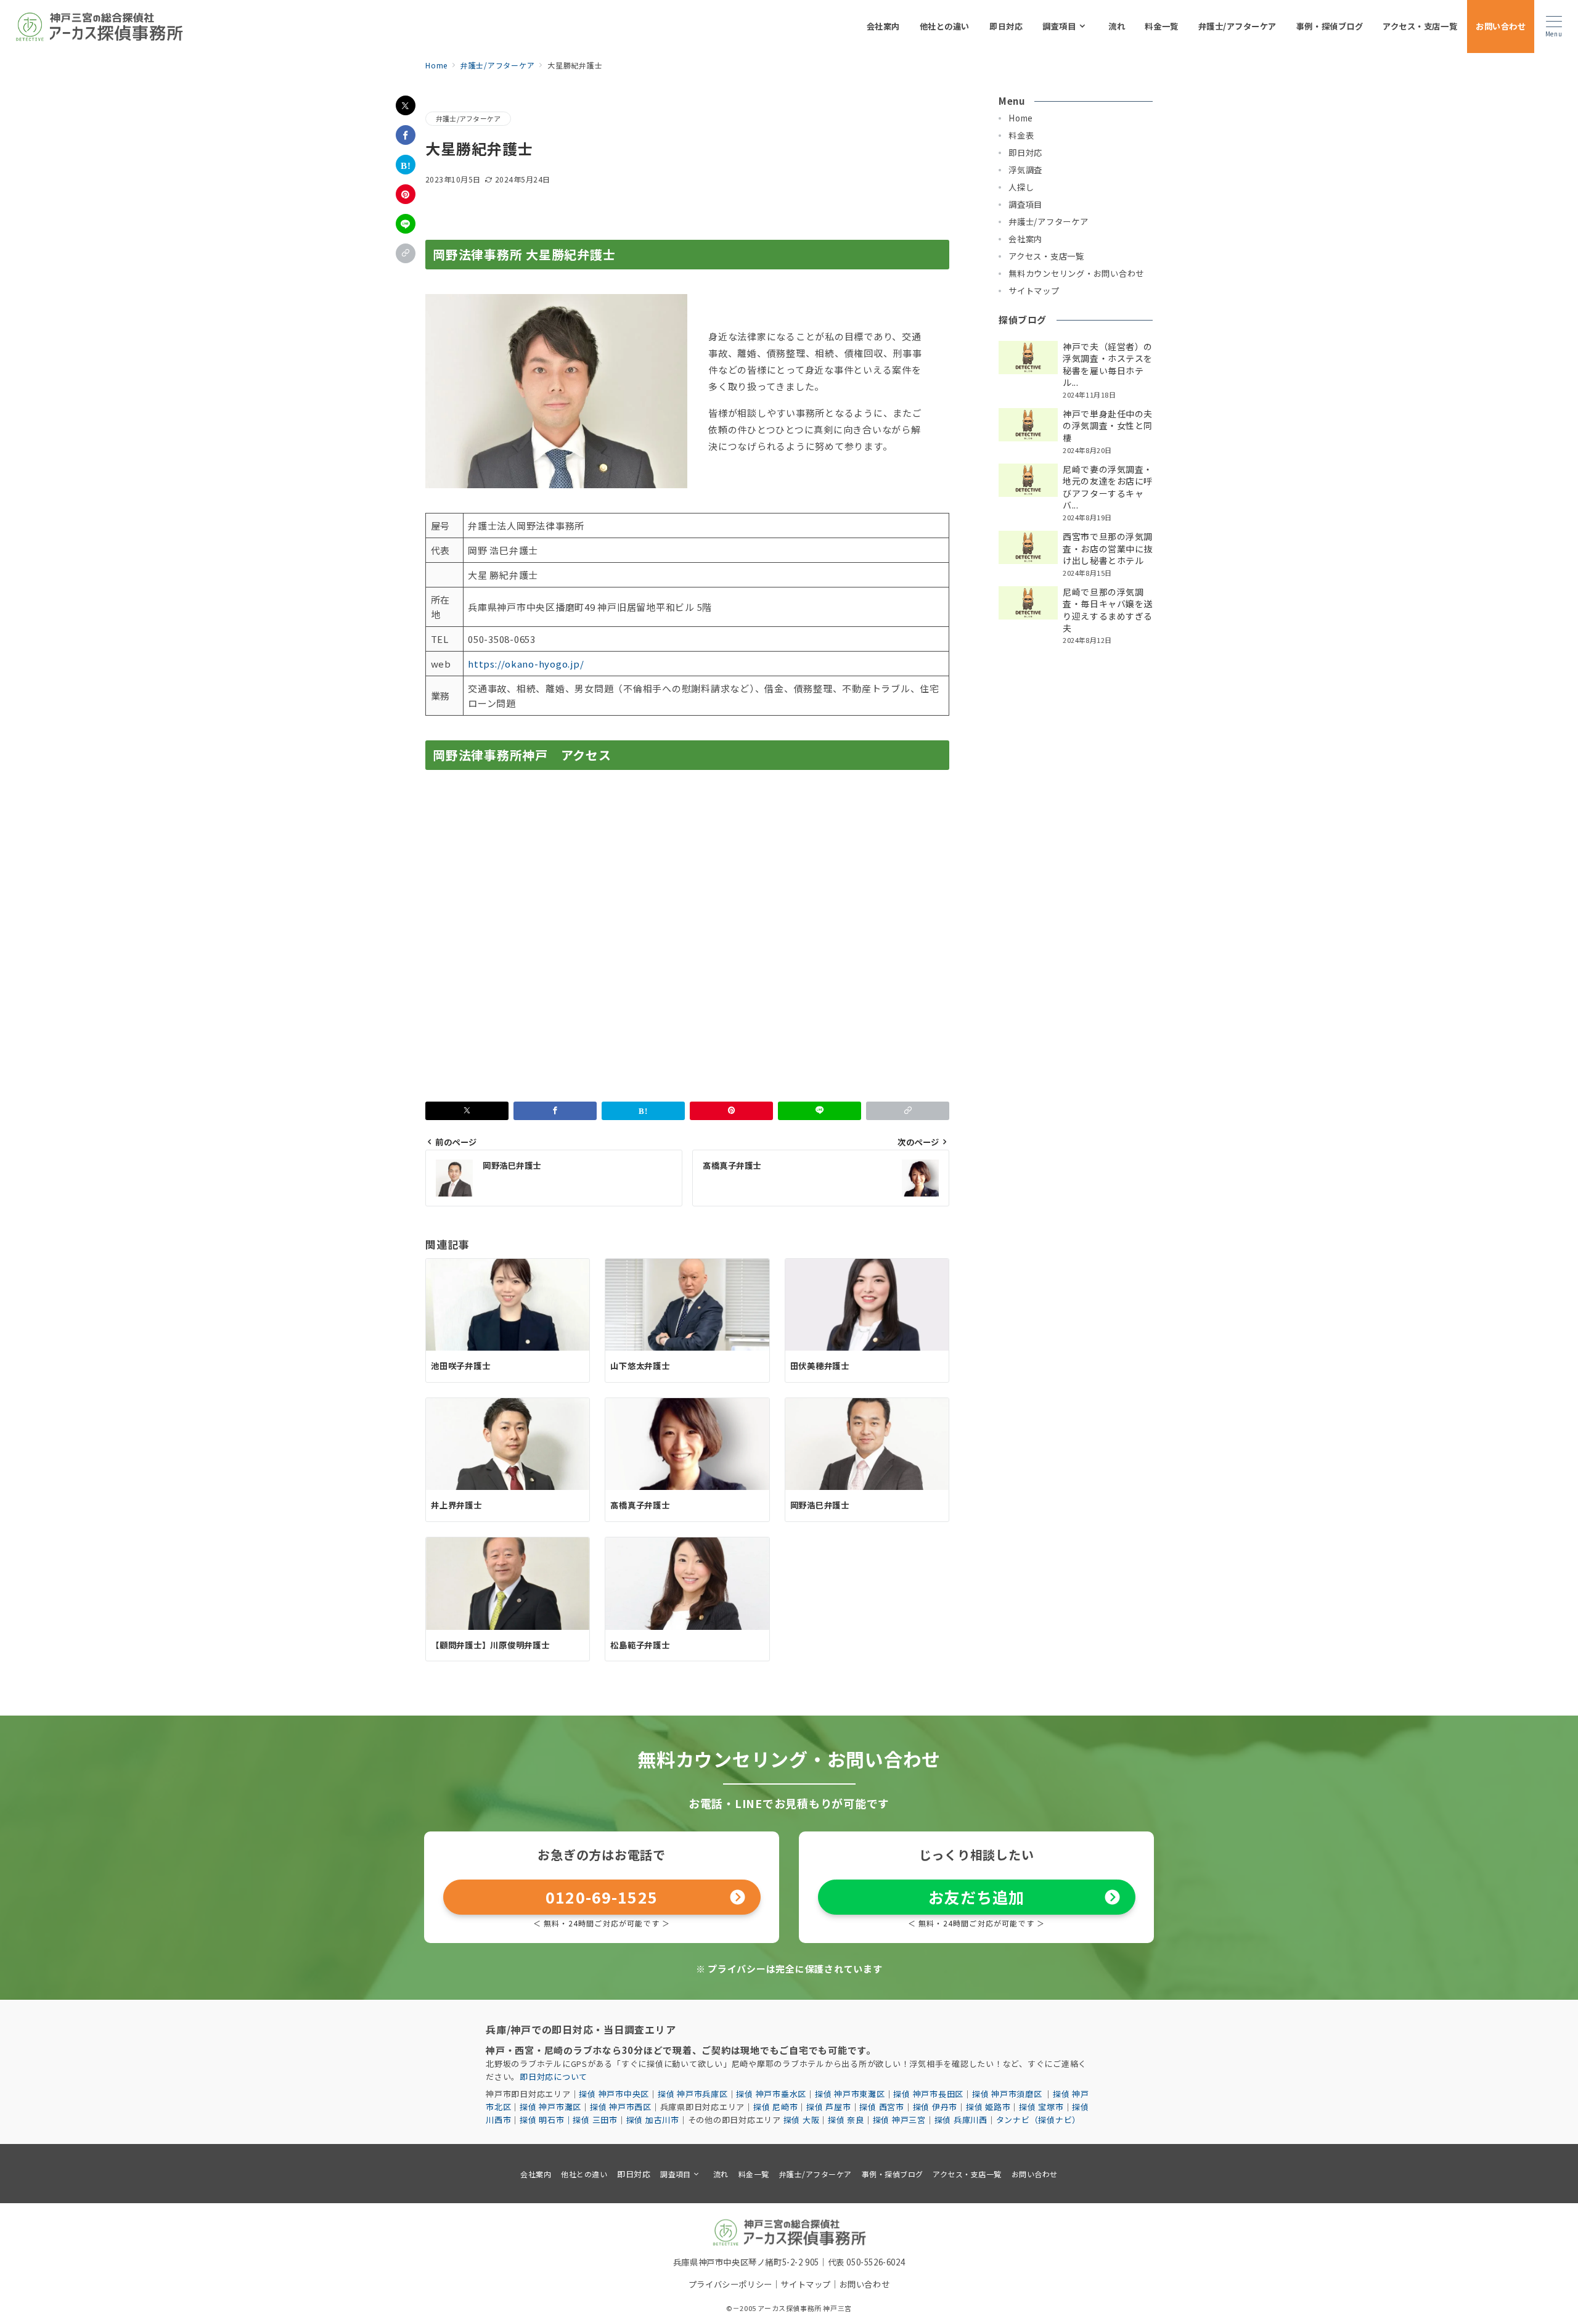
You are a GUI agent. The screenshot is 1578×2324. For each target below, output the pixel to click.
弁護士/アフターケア (468, 118)
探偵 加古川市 (653, 2120)
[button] (406, 253)
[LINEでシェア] (406, 224)
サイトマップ (806, 2284)
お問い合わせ (865, 2284)
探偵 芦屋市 (829, 2107)
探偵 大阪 (802, 2120)
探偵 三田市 (595, 2120)
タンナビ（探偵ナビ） (1039, 2120)
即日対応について (554, 2076)
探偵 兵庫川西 (961, 2120)
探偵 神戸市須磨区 (1008, 2094)
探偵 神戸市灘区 (550, 2107)
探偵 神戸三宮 (899, 2120)
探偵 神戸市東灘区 (850, 2094)
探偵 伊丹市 (935, 2107)
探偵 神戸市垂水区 (771, 2094)
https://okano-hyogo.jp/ (526, 664)
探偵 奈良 (846, 2120)
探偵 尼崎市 (776, 2107)
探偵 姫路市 (988, 2107)
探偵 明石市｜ (546, 2120)
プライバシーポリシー (730, 2284)
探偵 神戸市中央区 (614, 2094)
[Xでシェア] (406, 105)
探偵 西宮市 (882, 2107)
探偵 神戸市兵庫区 (693, 2094)
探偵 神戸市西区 (621, 2107)
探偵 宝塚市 (1041, 2107)
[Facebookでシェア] (406, 135)
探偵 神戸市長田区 (928, 2094)
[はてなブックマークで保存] (406, 165)
